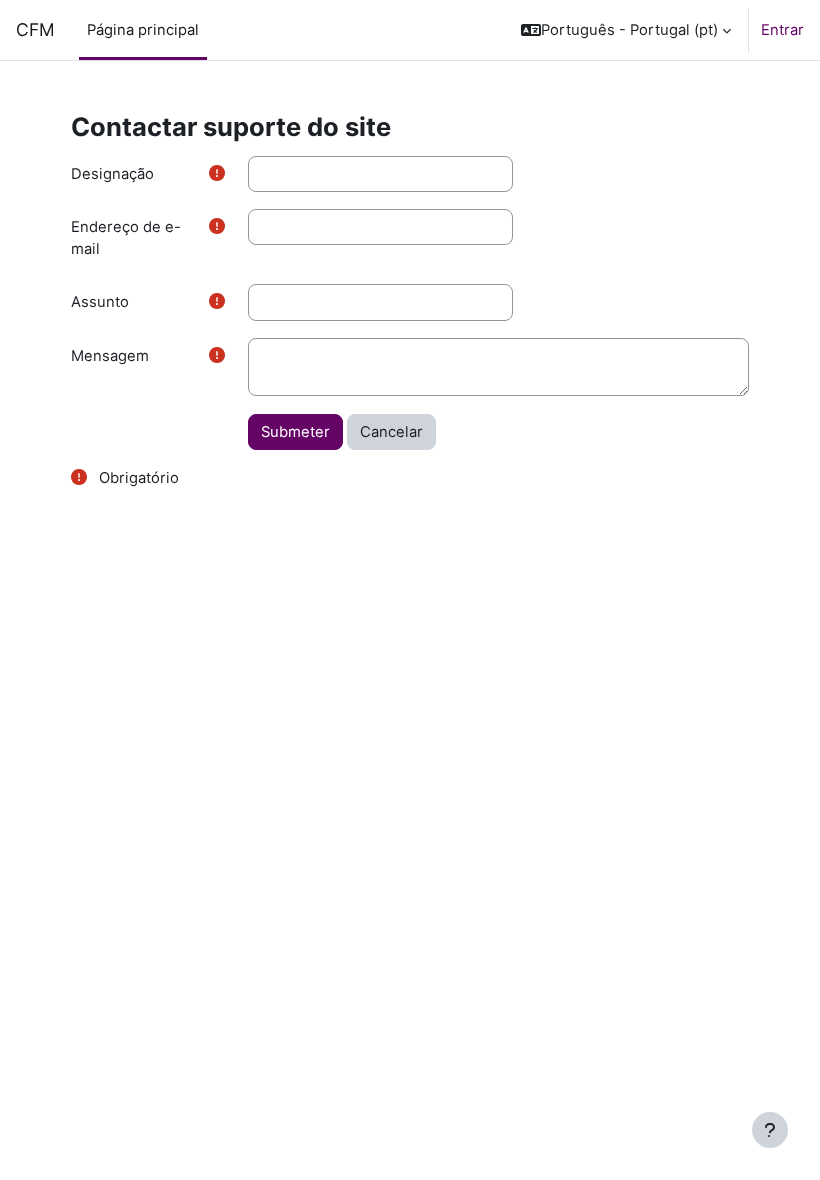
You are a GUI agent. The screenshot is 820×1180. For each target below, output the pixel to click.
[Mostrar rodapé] (770, 1130)
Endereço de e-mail (126, 238)
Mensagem (110, 356)
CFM (35, 29)
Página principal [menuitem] (143, 30)
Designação (112, 174)
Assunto (100, 302)
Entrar (782, 30)
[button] (626, 30)
